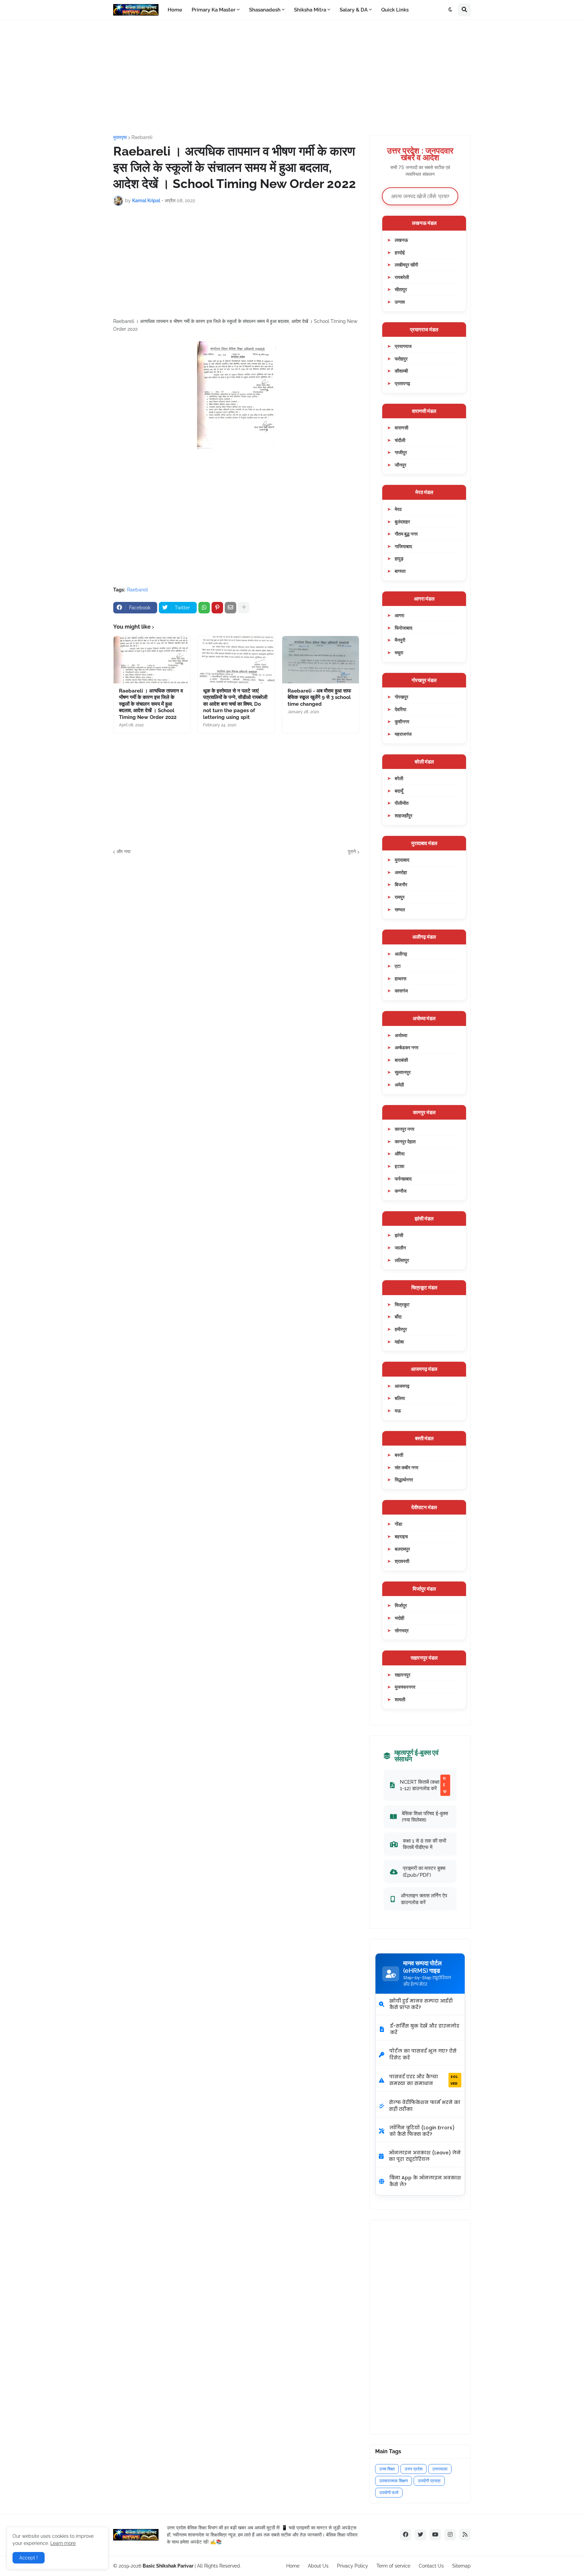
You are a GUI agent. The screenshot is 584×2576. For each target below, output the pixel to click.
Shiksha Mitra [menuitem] (310, 10)
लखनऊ (401, 240)
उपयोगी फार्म (389, 2493)
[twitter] (420, 2535)
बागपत (400, 571)
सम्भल (400, 909)
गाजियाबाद (403, 546)
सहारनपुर (403, 1675)
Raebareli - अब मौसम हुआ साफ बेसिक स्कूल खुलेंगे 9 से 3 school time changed (319, 697)
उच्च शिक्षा (387, 2469)
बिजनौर (401, 884)
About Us (318, 2566)
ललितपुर (402, 1260)
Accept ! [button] (29, 2558)
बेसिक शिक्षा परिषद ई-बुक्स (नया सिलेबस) (425, 1817)
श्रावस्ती (402, 1561)
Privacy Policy (352, 2566)
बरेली (399, 778)
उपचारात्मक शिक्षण (394, 2481)
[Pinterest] (217, 608)
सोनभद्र (402, 1630)
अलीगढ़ (401, 954)
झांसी (399, 1235)
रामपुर (400, 897)
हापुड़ (399, 558)
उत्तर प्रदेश (413, 2469)
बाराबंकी (401, 1060)
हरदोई (400, 252)
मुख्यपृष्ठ (120, 137)
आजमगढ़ (402, 1386)
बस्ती (399, 1455)
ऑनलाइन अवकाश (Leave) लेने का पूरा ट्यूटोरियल (425, 2156)
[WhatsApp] (204, 608)
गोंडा (398, 1524)
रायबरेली (402, 277)
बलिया (400, 1398)
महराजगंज (403, 734)
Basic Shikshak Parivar (168, 2566)
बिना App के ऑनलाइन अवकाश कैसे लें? (425, 2181)
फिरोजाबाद (404, 628)
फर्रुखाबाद (403, 1179)
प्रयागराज (403, 346)
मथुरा (399, 652)
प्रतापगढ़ (403, 383)
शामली (400, 1699)
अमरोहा (401, 872)
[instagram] (450, 2535)
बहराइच (401, 1536)
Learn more (63, 2543)
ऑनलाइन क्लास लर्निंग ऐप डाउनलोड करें (424, 1899)
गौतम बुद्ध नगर (406, 534)
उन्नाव (400, 302)
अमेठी (399, 1085)
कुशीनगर (402, 721)
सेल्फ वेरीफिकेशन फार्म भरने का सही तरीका (425, 2106)
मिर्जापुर (401, 1605)
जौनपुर (400, 465)
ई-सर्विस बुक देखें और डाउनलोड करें (425, 2029)
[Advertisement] (292, 77)
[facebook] (406, 2535)
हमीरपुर (401, 1329)
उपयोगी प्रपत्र (429, 2481)
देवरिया (400, 709)
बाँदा (398, 1317)
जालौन (400, 1248)
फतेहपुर (401, 359)
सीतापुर (401, 289)
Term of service (393, 2566)
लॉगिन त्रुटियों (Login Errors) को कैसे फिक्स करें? (422, 2131)
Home (293, 2566)
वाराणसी (401, 428)
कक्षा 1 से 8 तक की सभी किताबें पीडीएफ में (424, 1844)
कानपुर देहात (405, 1141)
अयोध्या (401, 1035)
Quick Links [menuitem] (395, 10)
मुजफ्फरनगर (405, 1687)
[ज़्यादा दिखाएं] (244, 608)
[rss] (465, 2535)
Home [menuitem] (175, 10)
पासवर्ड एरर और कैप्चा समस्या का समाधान (423, 2080)
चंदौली (400, 440)
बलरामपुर (402, 1549)
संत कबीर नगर (407, 1467)
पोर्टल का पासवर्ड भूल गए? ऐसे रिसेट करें (423, 2054)
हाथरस (400, 978)
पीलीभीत (402, 803)
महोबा (399, 1342)
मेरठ (398, 509)
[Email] (230, 608)
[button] (451, 10)
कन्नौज (401, 1191)
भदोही (399, 1618)
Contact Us (431, 2566)
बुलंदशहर (402, 522)
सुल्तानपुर (403, 1072)
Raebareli (142, 137)
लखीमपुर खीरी (406, 265)
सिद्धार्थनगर (404, 1480)
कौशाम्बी (401, 371)
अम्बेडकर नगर (407, 1047)
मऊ (398, 1411)
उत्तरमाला (440, 2469)
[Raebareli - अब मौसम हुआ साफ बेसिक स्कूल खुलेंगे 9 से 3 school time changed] (321, 660)
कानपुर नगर (405, 1129)
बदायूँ (399, 791)
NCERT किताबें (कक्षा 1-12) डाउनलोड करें (423, 1785)
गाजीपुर (401, 452)
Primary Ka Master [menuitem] (214, 10)
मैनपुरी (400, 640)
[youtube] (435, 2535)
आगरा (399, 615)
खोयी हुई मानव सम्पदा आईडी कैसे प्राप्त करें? (421, 2004)
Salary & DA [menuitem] (354, 10)
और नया (124, 851)
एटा (398, 966)
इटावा (399, 1166)
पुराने (352, 851)
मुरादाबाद (402, 860)
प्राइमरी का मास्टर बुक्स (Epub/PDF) (424, 1871)
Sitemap (461, 2566)
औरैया (400, 1154)
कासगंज (401, 991)
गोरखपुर (401, 697)
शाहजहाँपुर (404, 815)
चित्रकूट (402, 1304)
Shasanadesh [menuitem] (265, 10)
